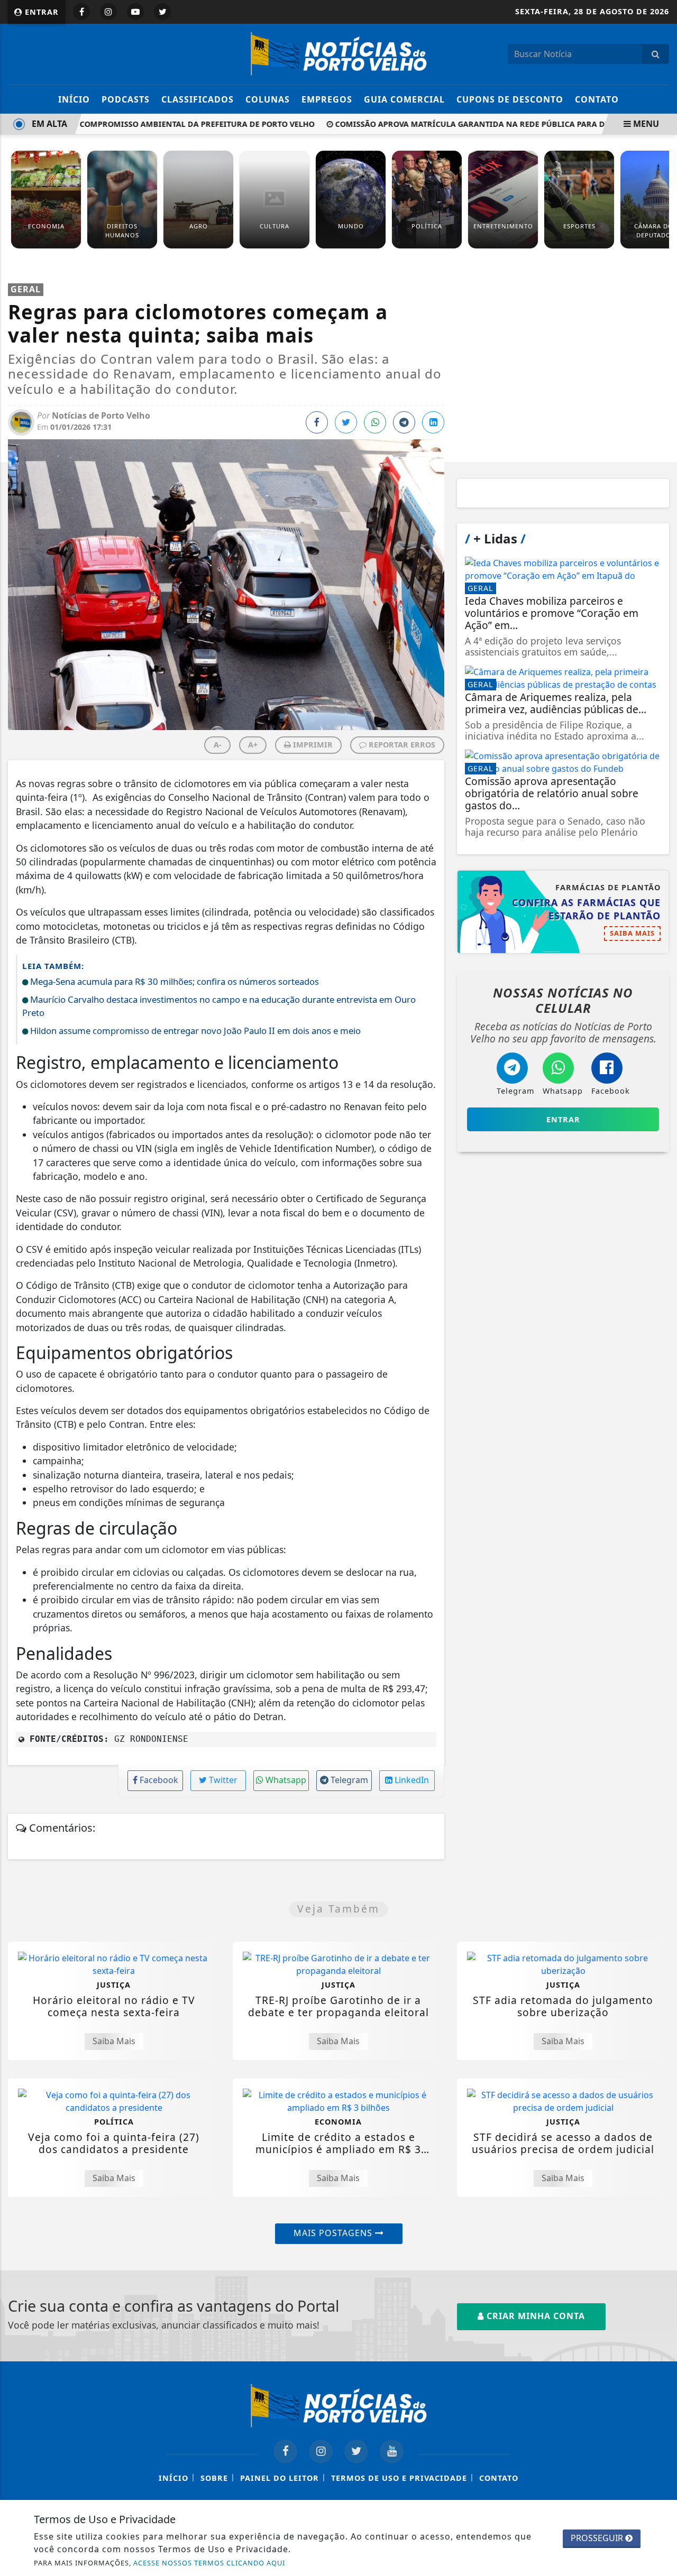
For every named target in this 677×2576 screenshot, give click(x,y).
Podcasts (126, 99)
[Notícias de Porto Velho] (338, 53)
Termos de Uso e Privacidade (399, 2478)
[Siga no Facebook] (81, 12)
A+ (253, 745)
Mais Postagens (334, 2233)
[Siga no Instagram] (108, 12)
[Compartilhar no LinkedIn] (433, 422)
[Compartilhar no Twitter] (346, 422)
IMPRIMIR (312, 745)
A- (218, 745)
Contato (597, 99)
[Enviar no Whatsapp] (375, 422)
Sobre (214, 2478)
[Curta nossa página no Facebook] (285, 2452)
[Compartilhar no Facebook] (317, 422)
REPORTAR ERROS (401, 745)
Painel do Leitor (280, 2478)
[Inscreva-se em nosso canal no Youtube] (392, 2452)
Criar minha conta (534, 2316)
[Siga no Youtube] (135, 12)
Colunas (268, 99)
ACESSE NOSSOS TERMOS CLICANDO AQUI (209, 2563)
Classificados (198, 99)
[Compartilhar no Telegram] (404, 422)
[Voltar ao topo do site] (661, 1546)
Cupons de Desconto (510, 99)
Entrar (40, 12)
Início (74, 99)
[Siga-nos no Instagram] (321, 2452)
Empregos (327, 99)
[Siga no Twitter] (162, 12)
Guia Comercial (404, 99)
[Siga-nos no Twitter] (356, 2452)
